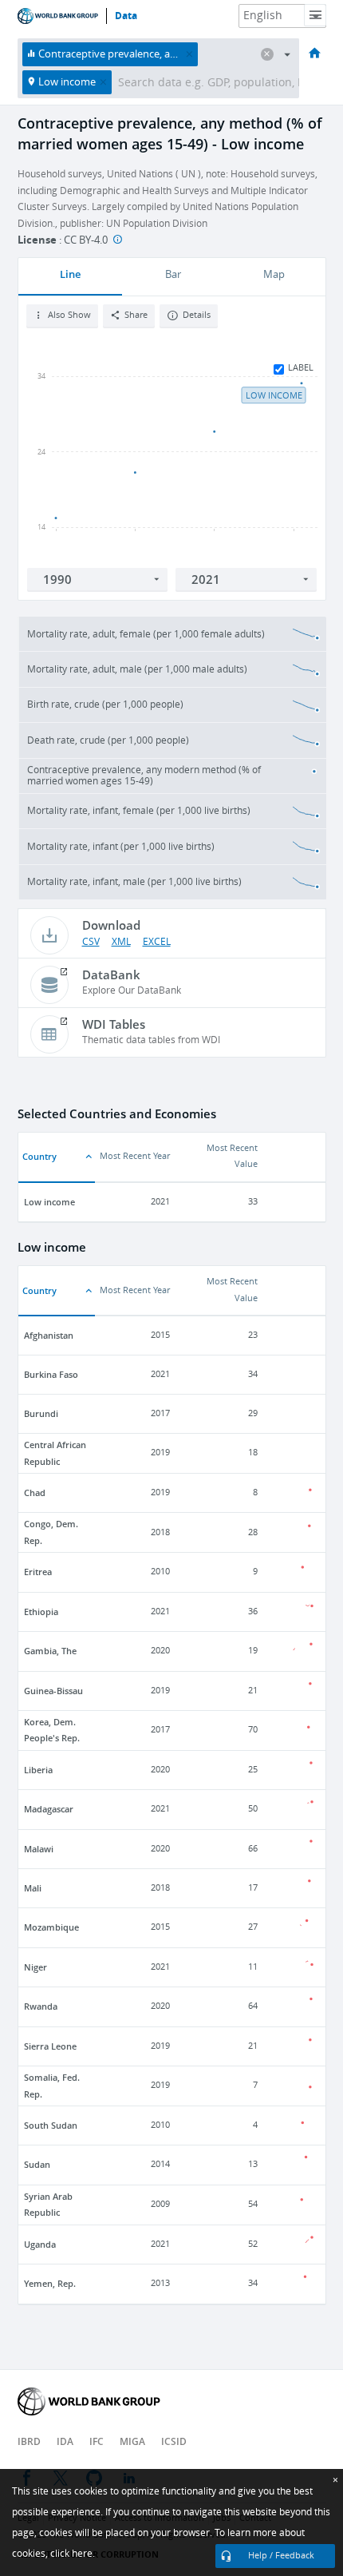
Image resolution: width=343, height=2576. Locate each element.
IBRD (29, 2441)
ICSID (174, 2441)
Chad (35, 1492)
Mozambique (51, 1927)
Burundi (41, 1413)
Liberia (38, 1770)
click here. (73, 2554)
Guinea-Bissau (53, 1691)
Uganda (40, 2244)
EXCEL (157, 942)
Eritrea (38, 1572)
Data (126, 16)
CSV (91, 942)
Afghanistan (49, 1335)
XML (121, 942)
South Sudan (51, 2125)
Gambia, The (50, 1651)
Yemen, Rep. (50, 2283)
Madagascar (49, 1809)
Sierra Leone (50, 2046)
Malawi (39, 1849)
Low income (49, 1202)
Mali (33, 1888)
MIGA (132, 2441)
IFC (97, 2441)
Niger (35, 1967)
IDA (65, 2441)
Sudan (37, 2164)
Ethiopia (41, 1611)
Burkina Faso (51, 1374)
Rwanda (41, 2006)
